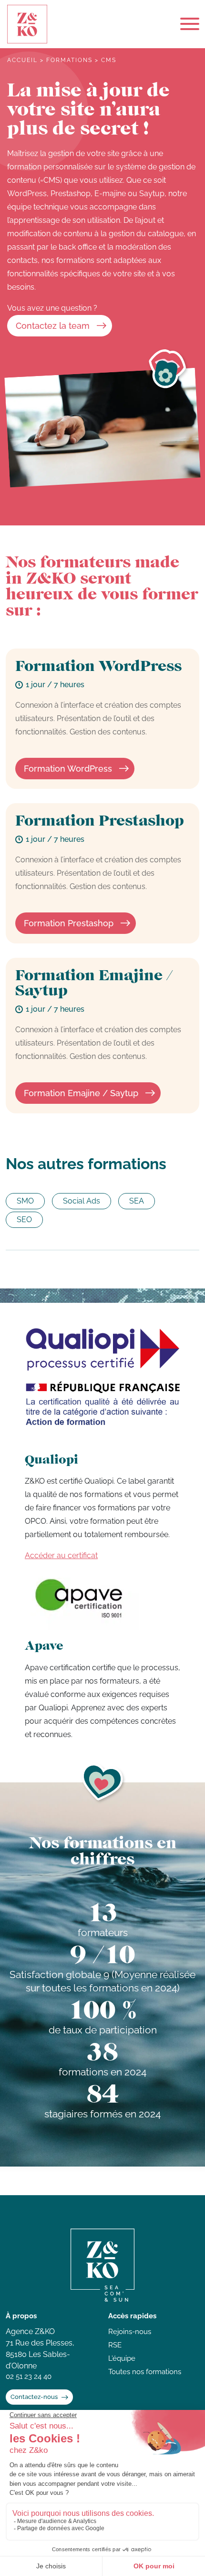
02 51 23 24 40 (29, 2377)
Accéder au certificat (61, 1555)
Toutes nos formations (145, 2372)
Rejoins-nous (130, 2332)
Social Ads (82, 1201)
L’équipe (122, 2358)
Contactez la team (53, 326)
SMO (25, 1201)
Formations (69, 60)
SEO (24, 1220)
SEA (137, 1201)
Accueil (22, 60)
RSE (115, 2345)
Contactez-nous (34, 2397)
